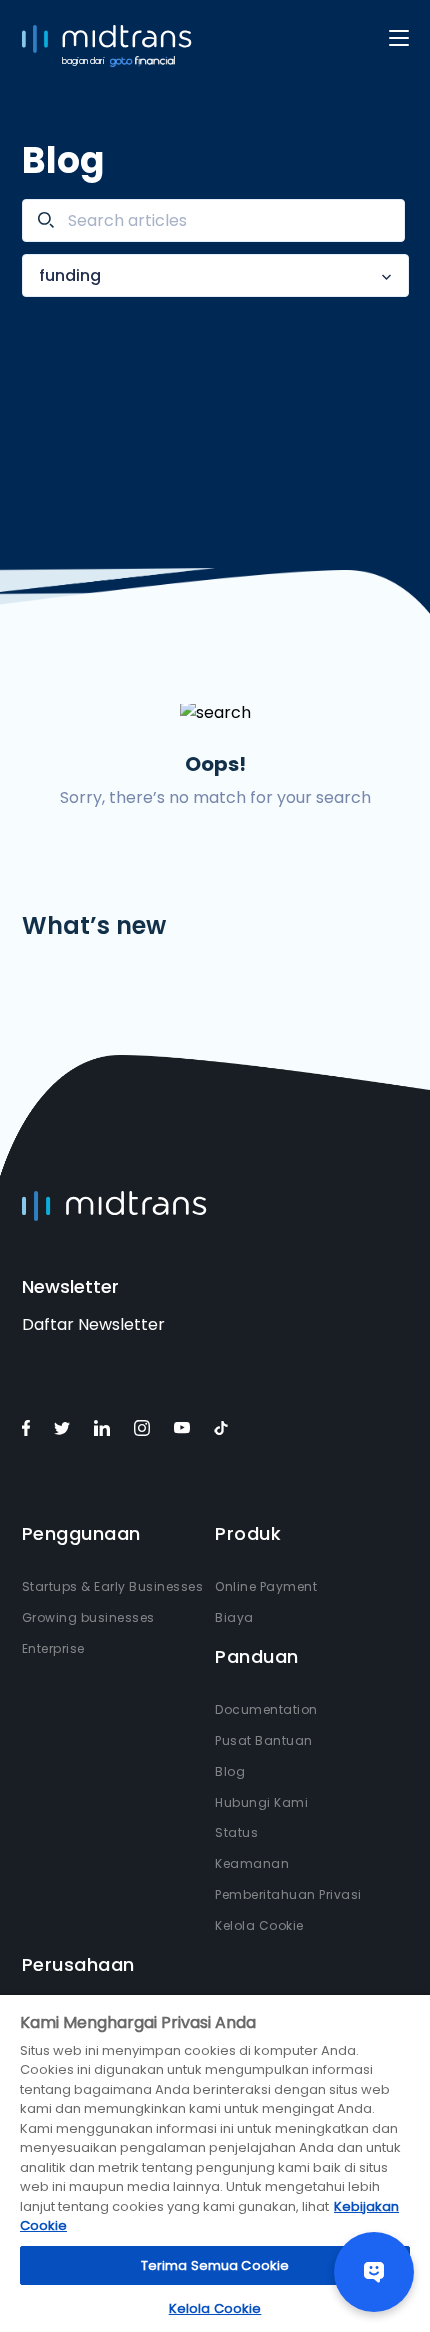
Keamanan (252, 1863)
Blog (230, 1771)
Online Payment (266, 1586)
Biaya (234, 1617)
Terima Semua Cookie (215, 2265)
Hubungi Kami (261, 1802)
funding (70, 275)
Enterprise (53, 1648)
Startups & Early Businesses (113, 1586)
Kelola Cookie (259, 1925)
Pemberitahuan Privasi (288, 1894)
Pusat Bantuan (264, 1740)
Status (236, 1832)
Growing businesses (88, 1617)
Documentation (266, 1709)
